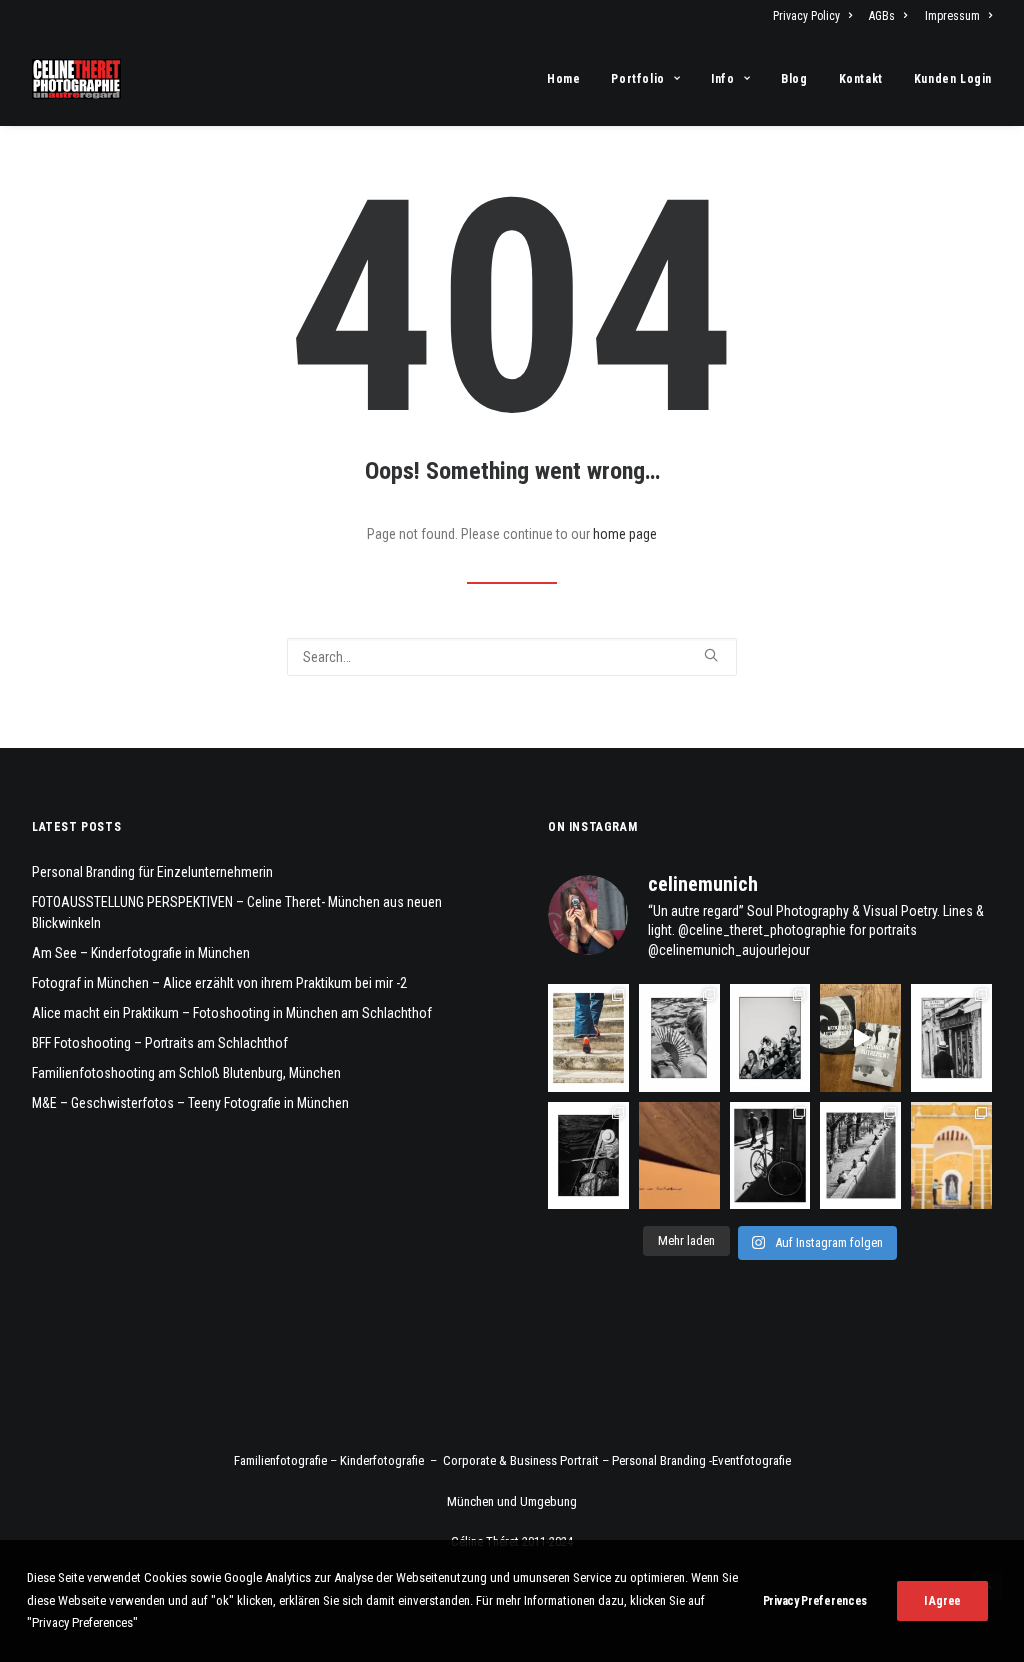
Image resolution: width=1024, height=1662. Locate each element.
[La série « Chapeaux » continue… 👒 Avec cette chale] (951, 1037)
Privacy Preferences (815, 1601)
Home (563, 79)
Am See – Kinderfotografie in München (141, 953)
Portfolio (637, 79)
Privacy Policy (806, 16)
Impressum (952, 16)
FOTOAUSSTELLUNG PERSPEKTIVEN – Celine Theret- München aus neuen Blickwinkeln (237, 912)
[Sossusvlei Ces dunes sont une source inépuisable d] (679, 1155)
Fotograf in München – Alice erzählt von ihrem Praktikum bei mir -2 (219, 983)
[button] (711, 655)
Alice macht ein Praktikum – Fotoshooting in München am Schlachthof (232, 1013)
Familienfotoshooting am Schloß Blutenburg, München (186, 1073)
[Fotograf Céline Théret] (76, 79)
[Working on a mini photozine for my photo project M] (860, 1037)
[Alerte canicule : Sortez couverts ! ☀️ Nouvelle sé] (588, 1155)
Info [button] (722, 79)
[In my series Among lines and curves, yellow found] (951, 1155)
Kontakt (861, 79)
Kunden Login (953, 79)
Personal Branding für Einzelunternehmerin (152, 872)
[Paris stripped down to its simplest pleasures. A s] (679, 1037)
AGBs (882, 16)
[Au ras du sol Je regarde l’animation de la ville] (588, 1037)
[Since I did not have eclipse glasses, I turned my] (770, 1037)
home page (625, 534)
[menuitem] (816, 16)
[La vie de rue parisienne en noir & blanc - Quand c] (860, 1155)
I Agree (942, 1601)
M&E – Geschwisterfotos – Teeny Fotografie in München (190, 1103)
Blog (794, 79)
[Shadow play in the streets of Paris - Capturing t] (770, 1155)
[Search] (512, 657)
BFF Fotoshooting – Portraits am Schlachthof (160, 1043)
